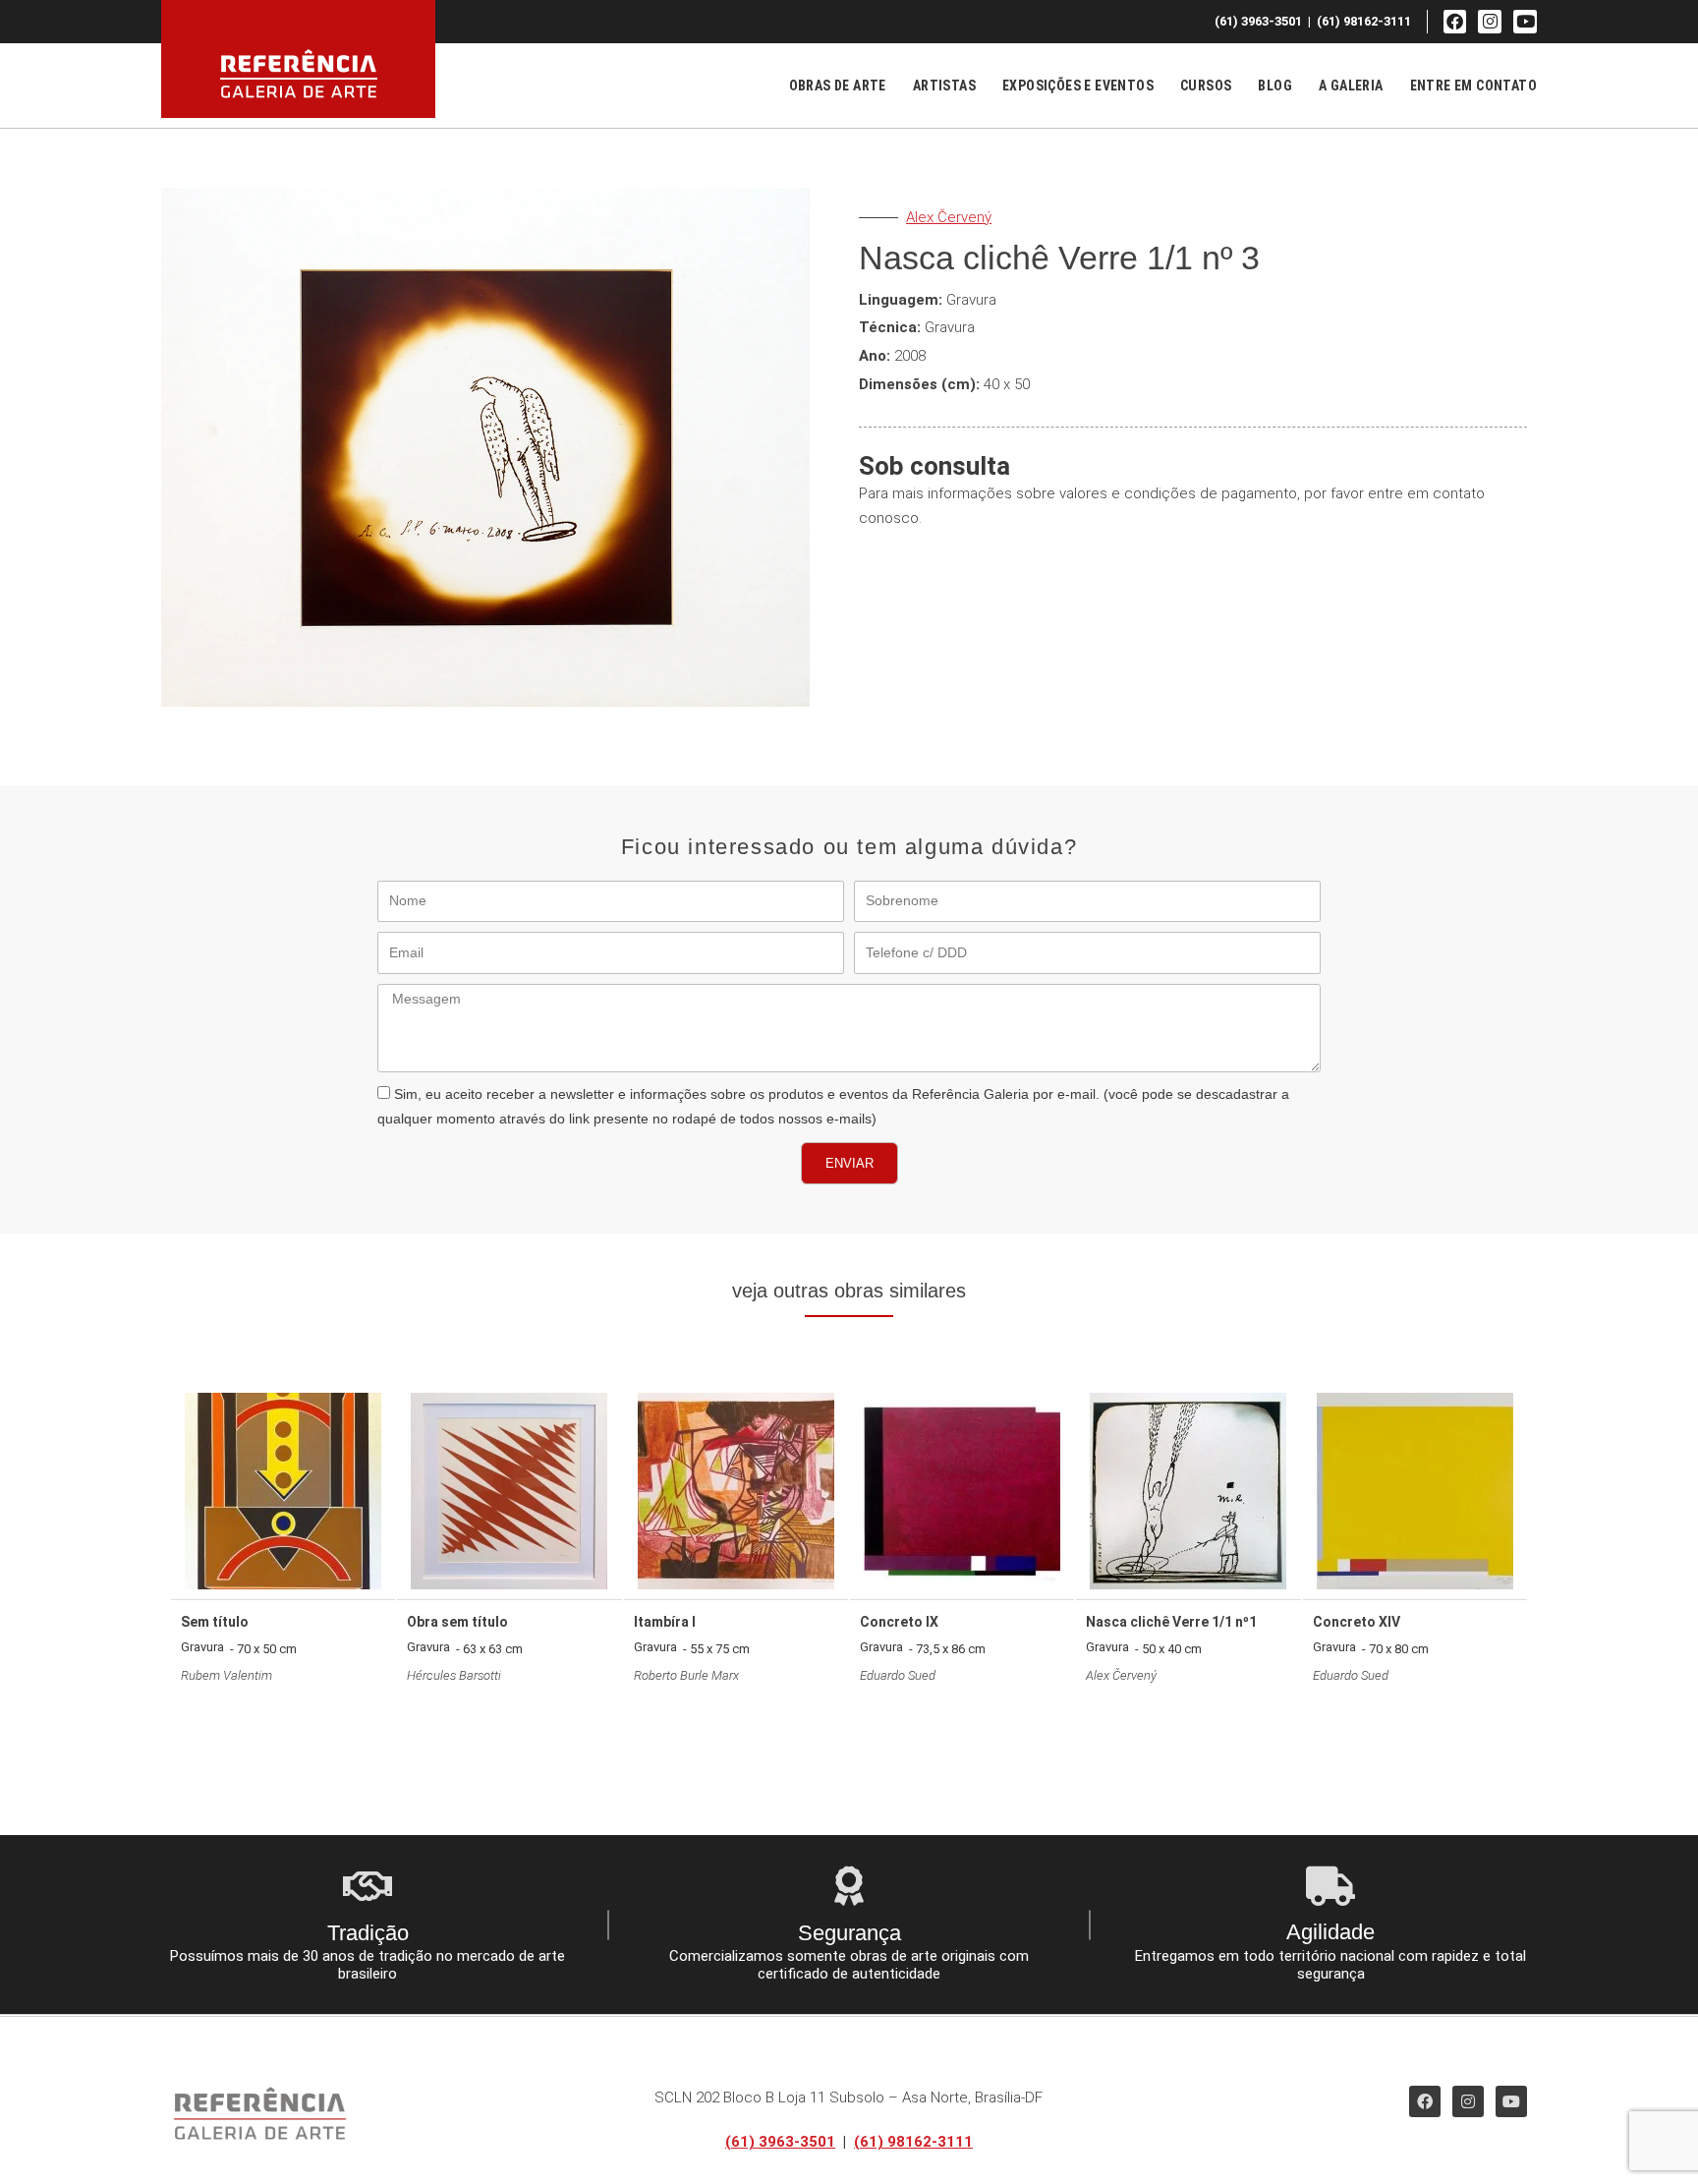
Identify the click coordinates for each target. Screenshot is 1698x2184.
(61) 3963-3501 (780, 2142)
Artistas (944, 86)
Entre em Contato (1473, 86)
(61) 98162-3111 (913, 2142)
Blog (1275, 86)
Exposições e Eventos (1078, 86)
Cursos (1206, 86)
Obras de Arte (838, 86)
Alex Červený (949, 217)
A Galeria (1351, 86)
